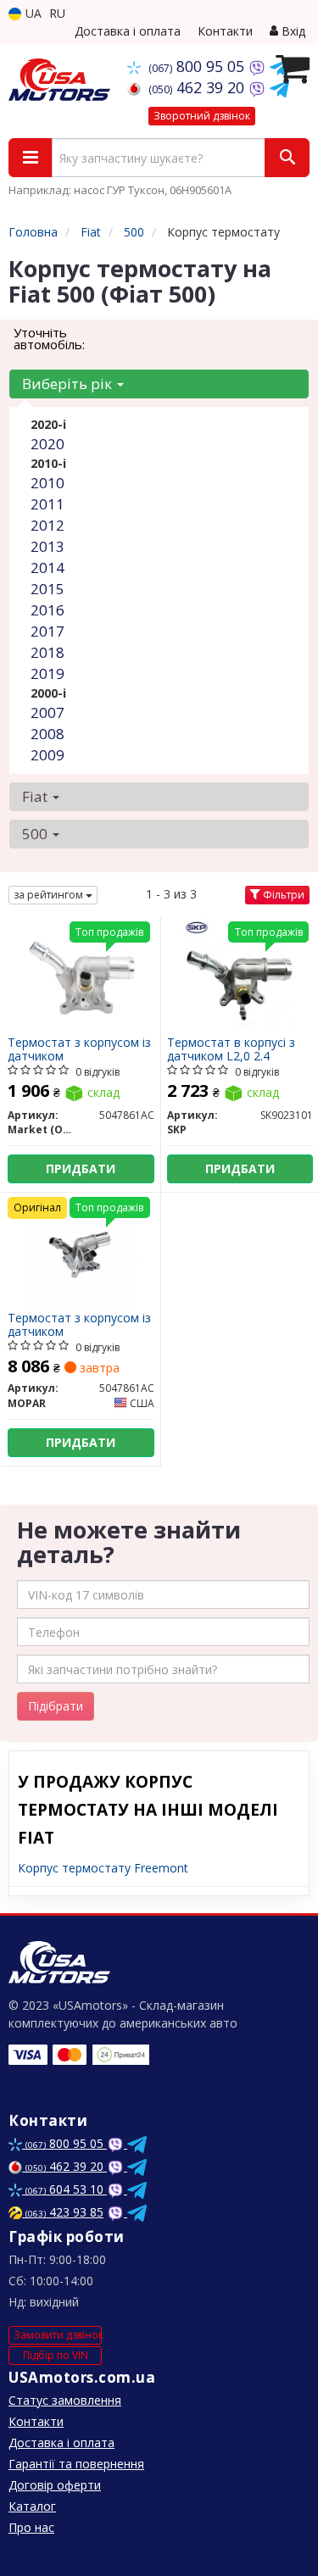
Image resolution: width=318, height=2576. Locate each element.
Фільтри (282, 895)
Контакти (225, 31)
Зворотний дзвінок (202, 116)
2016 (47, 610)
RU (57, 13)
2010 (47, 483)
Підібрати (56, 1706)
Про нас (31, 2527)
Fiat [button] (36, 796)
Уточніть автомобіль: (49, 338)
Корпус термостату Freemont (103, 1868)
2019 (47, 673)
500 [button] (36, 834)
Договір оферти (55, 2485)
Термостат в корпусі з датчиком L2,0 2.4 (231, 1049)
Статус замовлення (65, 2400)
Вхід (292, 31)
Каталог (32, 2506)
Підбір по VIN (56, 2355)
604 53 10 (66, 2189)
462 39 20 (198, 87)
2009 (47, 755)
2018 (47, 652)
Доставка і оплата (128, 31)
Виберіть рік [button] (69, 384)
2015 (47, 589)
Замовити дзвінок (58, 2335)
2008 (47, 734)
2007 (47, 712)
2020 (47, 444)
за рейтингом (50, 895)
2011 (47, 504)
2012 (47, 525)
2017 (47, 631)
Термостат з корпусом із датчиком (79, 1049)
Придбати (81, 1168)
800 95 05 (198, 66)
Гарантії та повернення (76, 2464)
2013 (47, 546)
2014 (47, 567)
